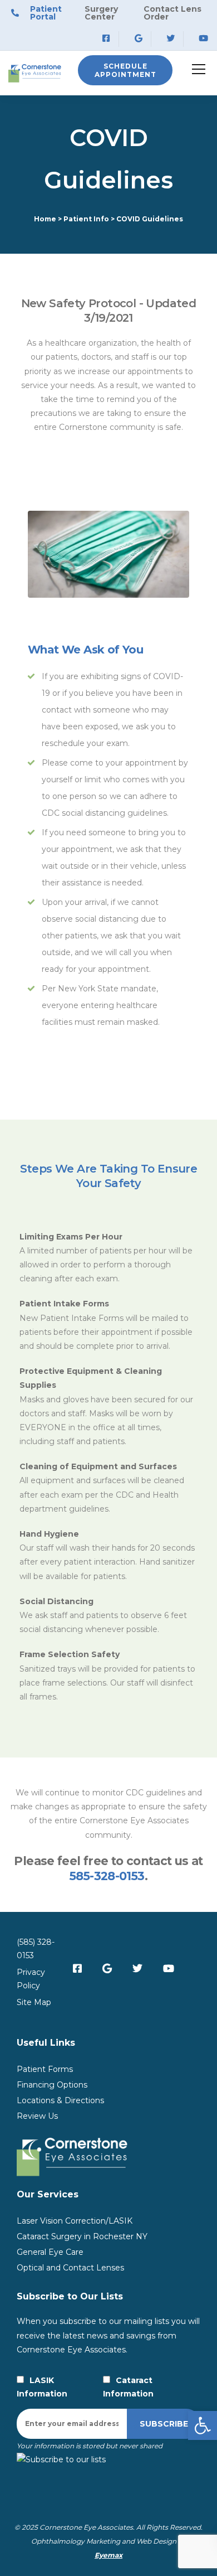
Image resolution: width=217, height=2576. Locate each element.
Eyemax (108, 2555)
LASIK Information (42, 2387)
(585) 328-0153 (36, 1949)
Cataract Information (128, 2387)
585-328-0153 (107, 1876)
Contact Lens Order (172, 13)
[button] (203, 2425)
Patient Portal (46, 13)
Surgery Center (101, 13)
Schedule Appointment (125, 70)
